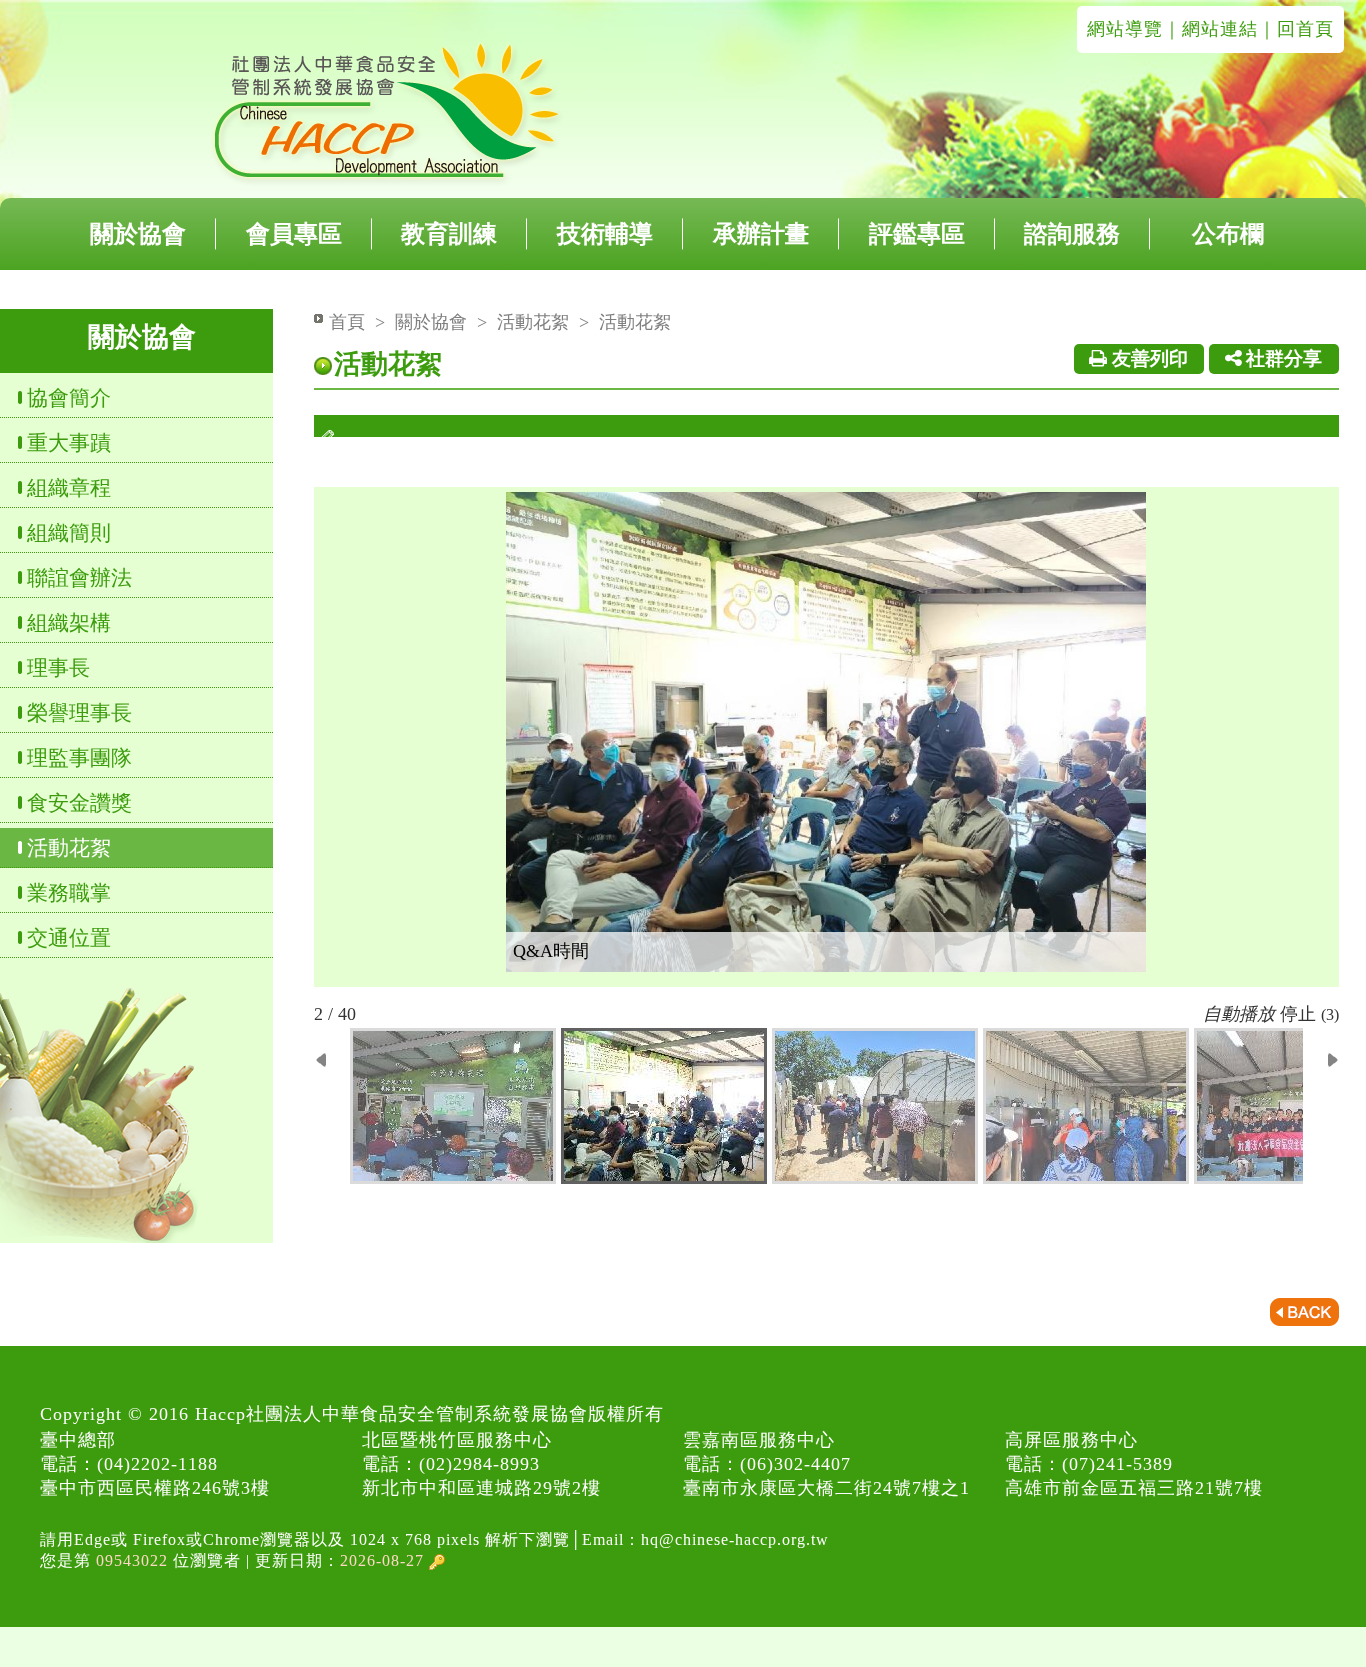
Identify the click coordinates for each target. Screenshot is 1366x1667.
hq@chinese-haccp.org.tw (735, 1539)
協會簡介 (69, 397)
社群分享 (1281, 358)
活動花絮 (69, 847)
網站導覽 (1125, 29)
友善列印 (1147, 358)
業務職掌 (69, 892)
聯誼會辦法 (79, 577)
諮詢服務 (1072, 234)
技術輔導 (605, 234)
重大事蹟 (69, 442)
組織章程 (69, 487)
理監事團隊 (79, 757)
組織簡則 (69, 532)
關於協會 (138, 234)
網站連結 (1220, 29)
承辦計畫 (761, 234)
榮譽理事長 (79, 712)
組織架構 (69, 622)
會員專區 (294, 234)
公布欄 (1228, 234)
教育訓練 (449, 234)
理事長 (58, 667)
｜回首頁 (1296, 29)
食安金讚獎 (79, 802)
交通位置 (69, 937)
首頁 (347, 322)
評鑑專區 (917, 234)
